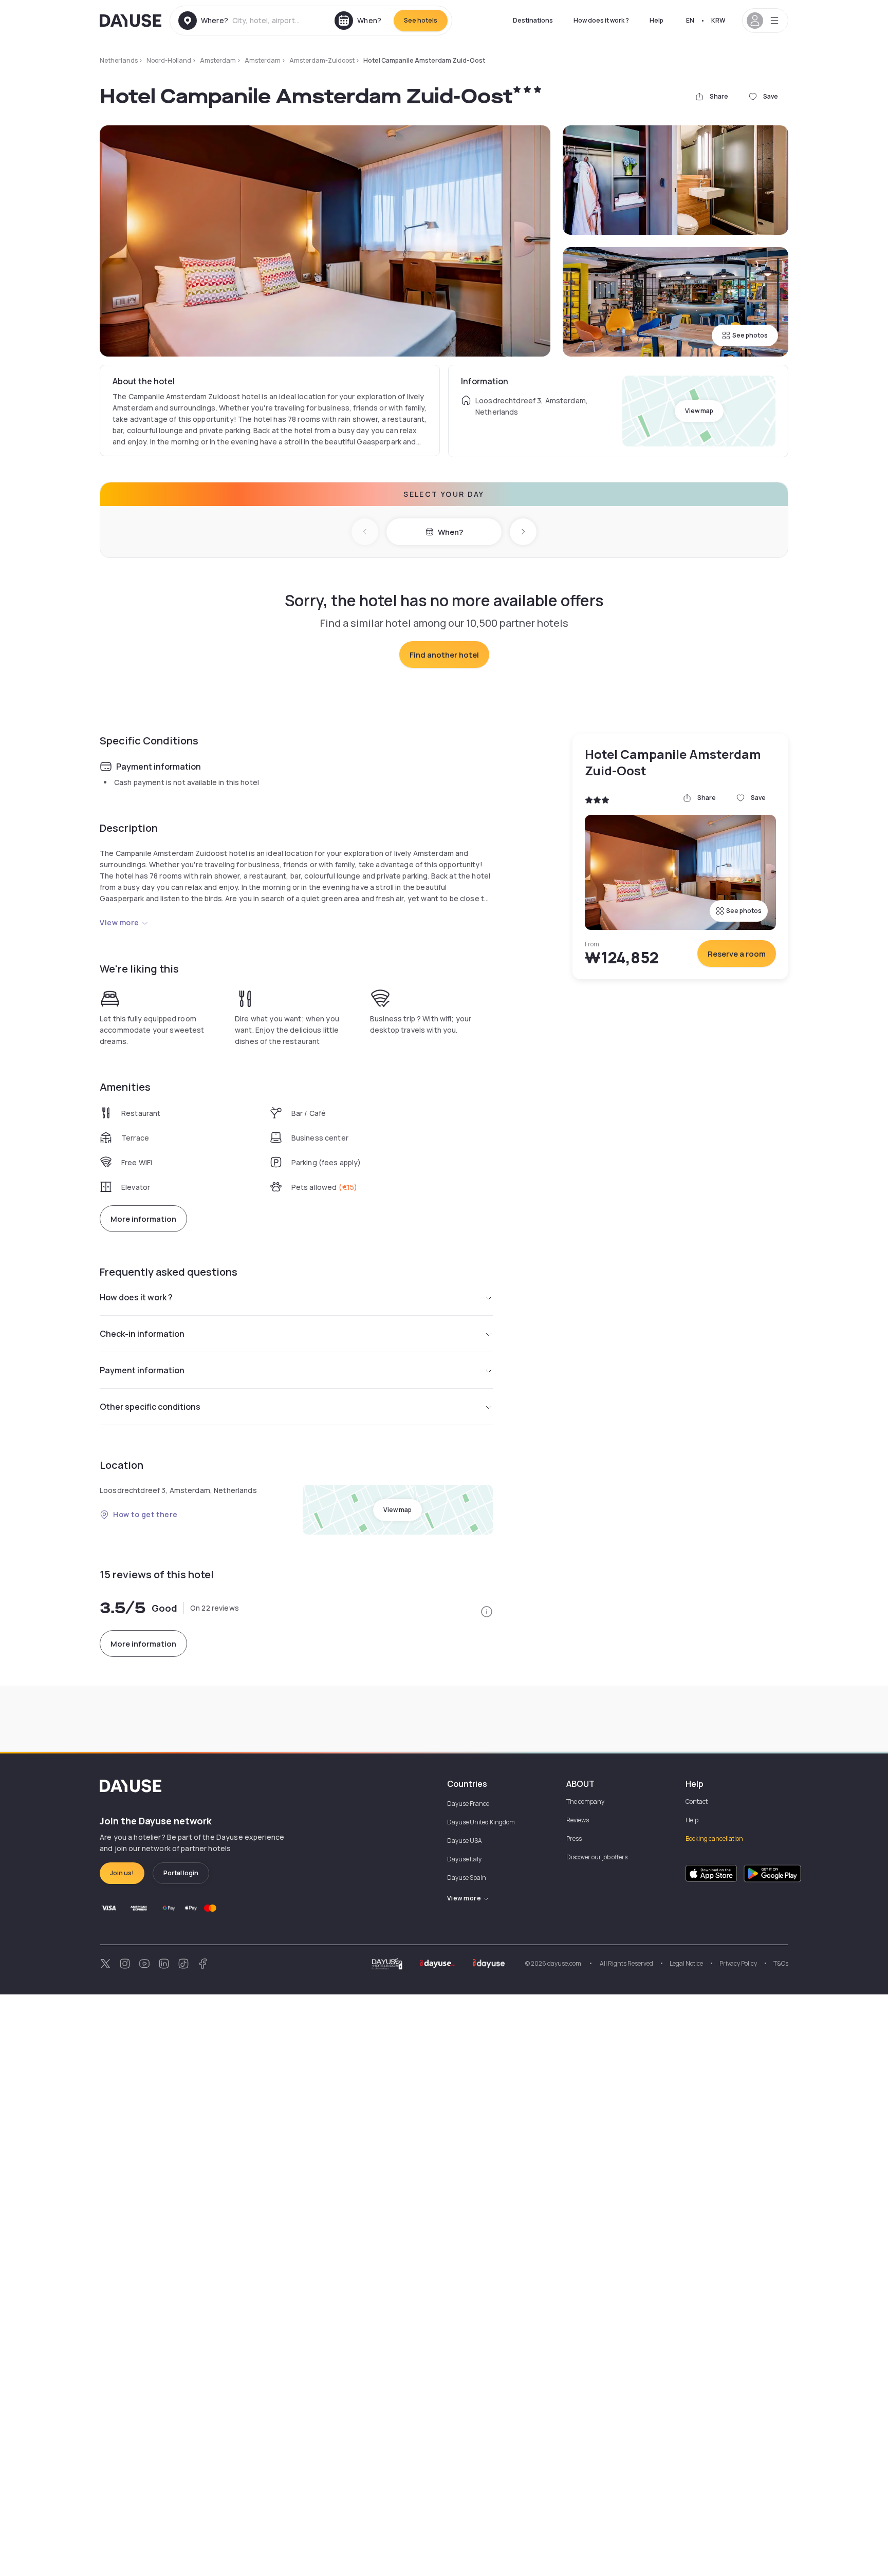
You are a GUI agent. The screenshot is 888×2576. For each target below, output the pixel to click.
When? (450, 532)
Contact (697, 1802)
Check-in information (142, 1334)
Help (656, 20)
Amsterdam (218, 60)
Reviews (578, 1820)
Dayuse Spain (467, 1878)
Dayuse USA (465, 1841)
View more (119, 922)
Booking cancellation (714, 1838)
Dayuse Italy (464, 1859)
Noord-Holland (169, 60)
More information (143, 1219)
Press (574, 1838)
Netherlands (119, 60)
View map (699, 411)
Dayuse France (468, 1804)
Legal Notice (686, 1963)
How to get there (145, 1514)
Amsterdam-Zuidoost (322, 60)
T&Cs (781, 1963)
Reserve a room (737, 954)
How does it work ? (601, 20)
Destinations (533, 20)
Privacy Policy (738, 1963)
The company (585, 1802)
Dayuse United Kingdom (481, 1822)
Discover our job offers (597, 1857)
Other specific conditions (150, 1407)
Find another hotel (444, 655)
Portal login (181, 1873)
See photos (750, 335)
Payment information (142, 1370)
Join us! (122, 1873)
